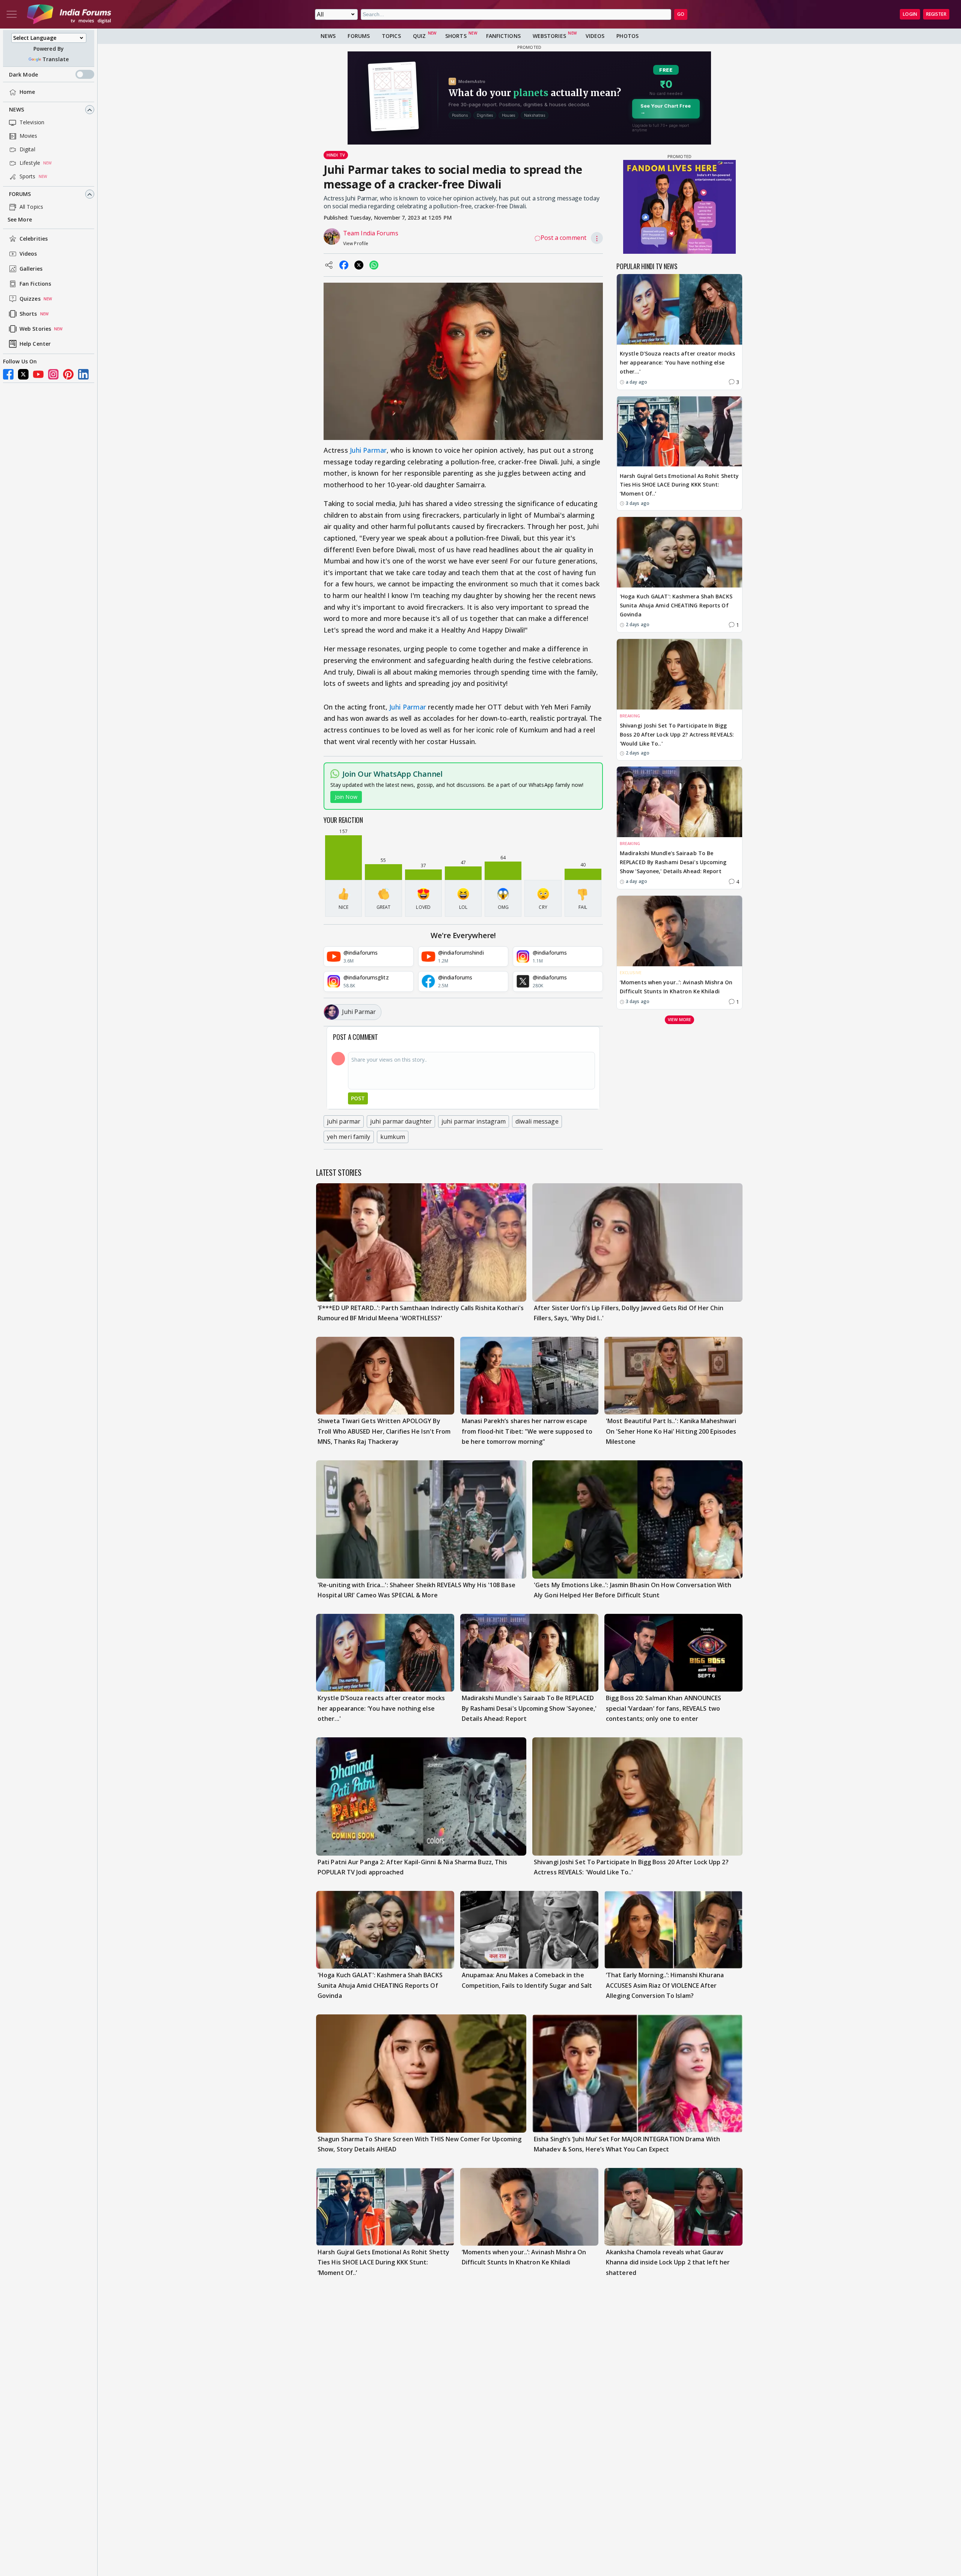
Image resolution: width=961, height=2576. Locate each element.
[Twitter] (23, 374)
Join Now (346, 797)
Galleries (31, 269)
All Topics (31, 207)
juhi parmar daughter (401, 1121)
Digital (27, 150)
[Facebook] (8, 374)
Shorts (28, 314)
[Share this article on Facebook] (344, 265)
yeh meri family (349, 1137)
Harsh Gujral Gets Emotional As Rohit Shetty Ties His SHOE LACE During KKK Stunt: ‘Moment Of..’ (679, 484)
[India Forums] (69, 14)
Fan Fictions (35, 284)
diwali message (537, 1121)
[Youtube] (38, 374)
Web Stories (35, 329)
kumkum (393, 1137)
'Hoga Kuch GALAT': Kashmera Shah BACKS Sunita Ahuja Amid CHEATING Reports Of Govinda (676, 605)
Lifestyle (30, 163)
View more (679, 1019)
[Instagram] (53, 374)
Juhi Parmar (368, 450)
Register (936, 14)
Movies (29, 136)
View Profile (356, 243)
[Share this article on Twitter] (359, 265)
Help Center (35, 344)
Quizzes (30, 299)
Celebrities (34, 239)
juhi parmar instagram (474, 1121)
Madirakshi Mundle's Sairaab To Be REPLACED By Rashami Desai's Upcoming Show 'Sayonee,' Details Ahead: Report (673, 862)
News (17, 110)
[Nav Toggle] (12, 14)
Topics (391, 36)
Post (358, 1098)
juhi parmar (344, 1121)
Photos (627, 36)
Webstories (549, 36)
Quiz (419, 36)
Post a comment (563, 238)
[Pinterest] (68, 374)
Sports (28, 177)
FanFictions (503, 36)
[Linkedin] (83, 374)
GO (681, 14)
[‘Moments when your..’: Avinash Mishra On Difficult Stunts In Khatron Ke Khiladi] (679, 931)
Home (27, 92)
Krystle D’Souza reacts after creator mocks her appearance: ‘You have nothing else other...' (677, 362)
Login (910, 14)
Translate (56, 59)
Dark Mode (23, 75)
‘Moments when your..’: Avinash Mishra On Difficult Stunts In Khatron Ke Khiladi (676, 987)
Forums (20, 194)
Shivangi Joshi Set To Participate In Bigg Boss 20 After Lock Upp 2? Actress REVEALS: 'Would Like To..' (677, 734)
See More (20, 220)
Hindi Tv (336, 155)
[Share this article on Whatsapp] (374, 265)
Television (32, 123)
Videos (28, 254)
